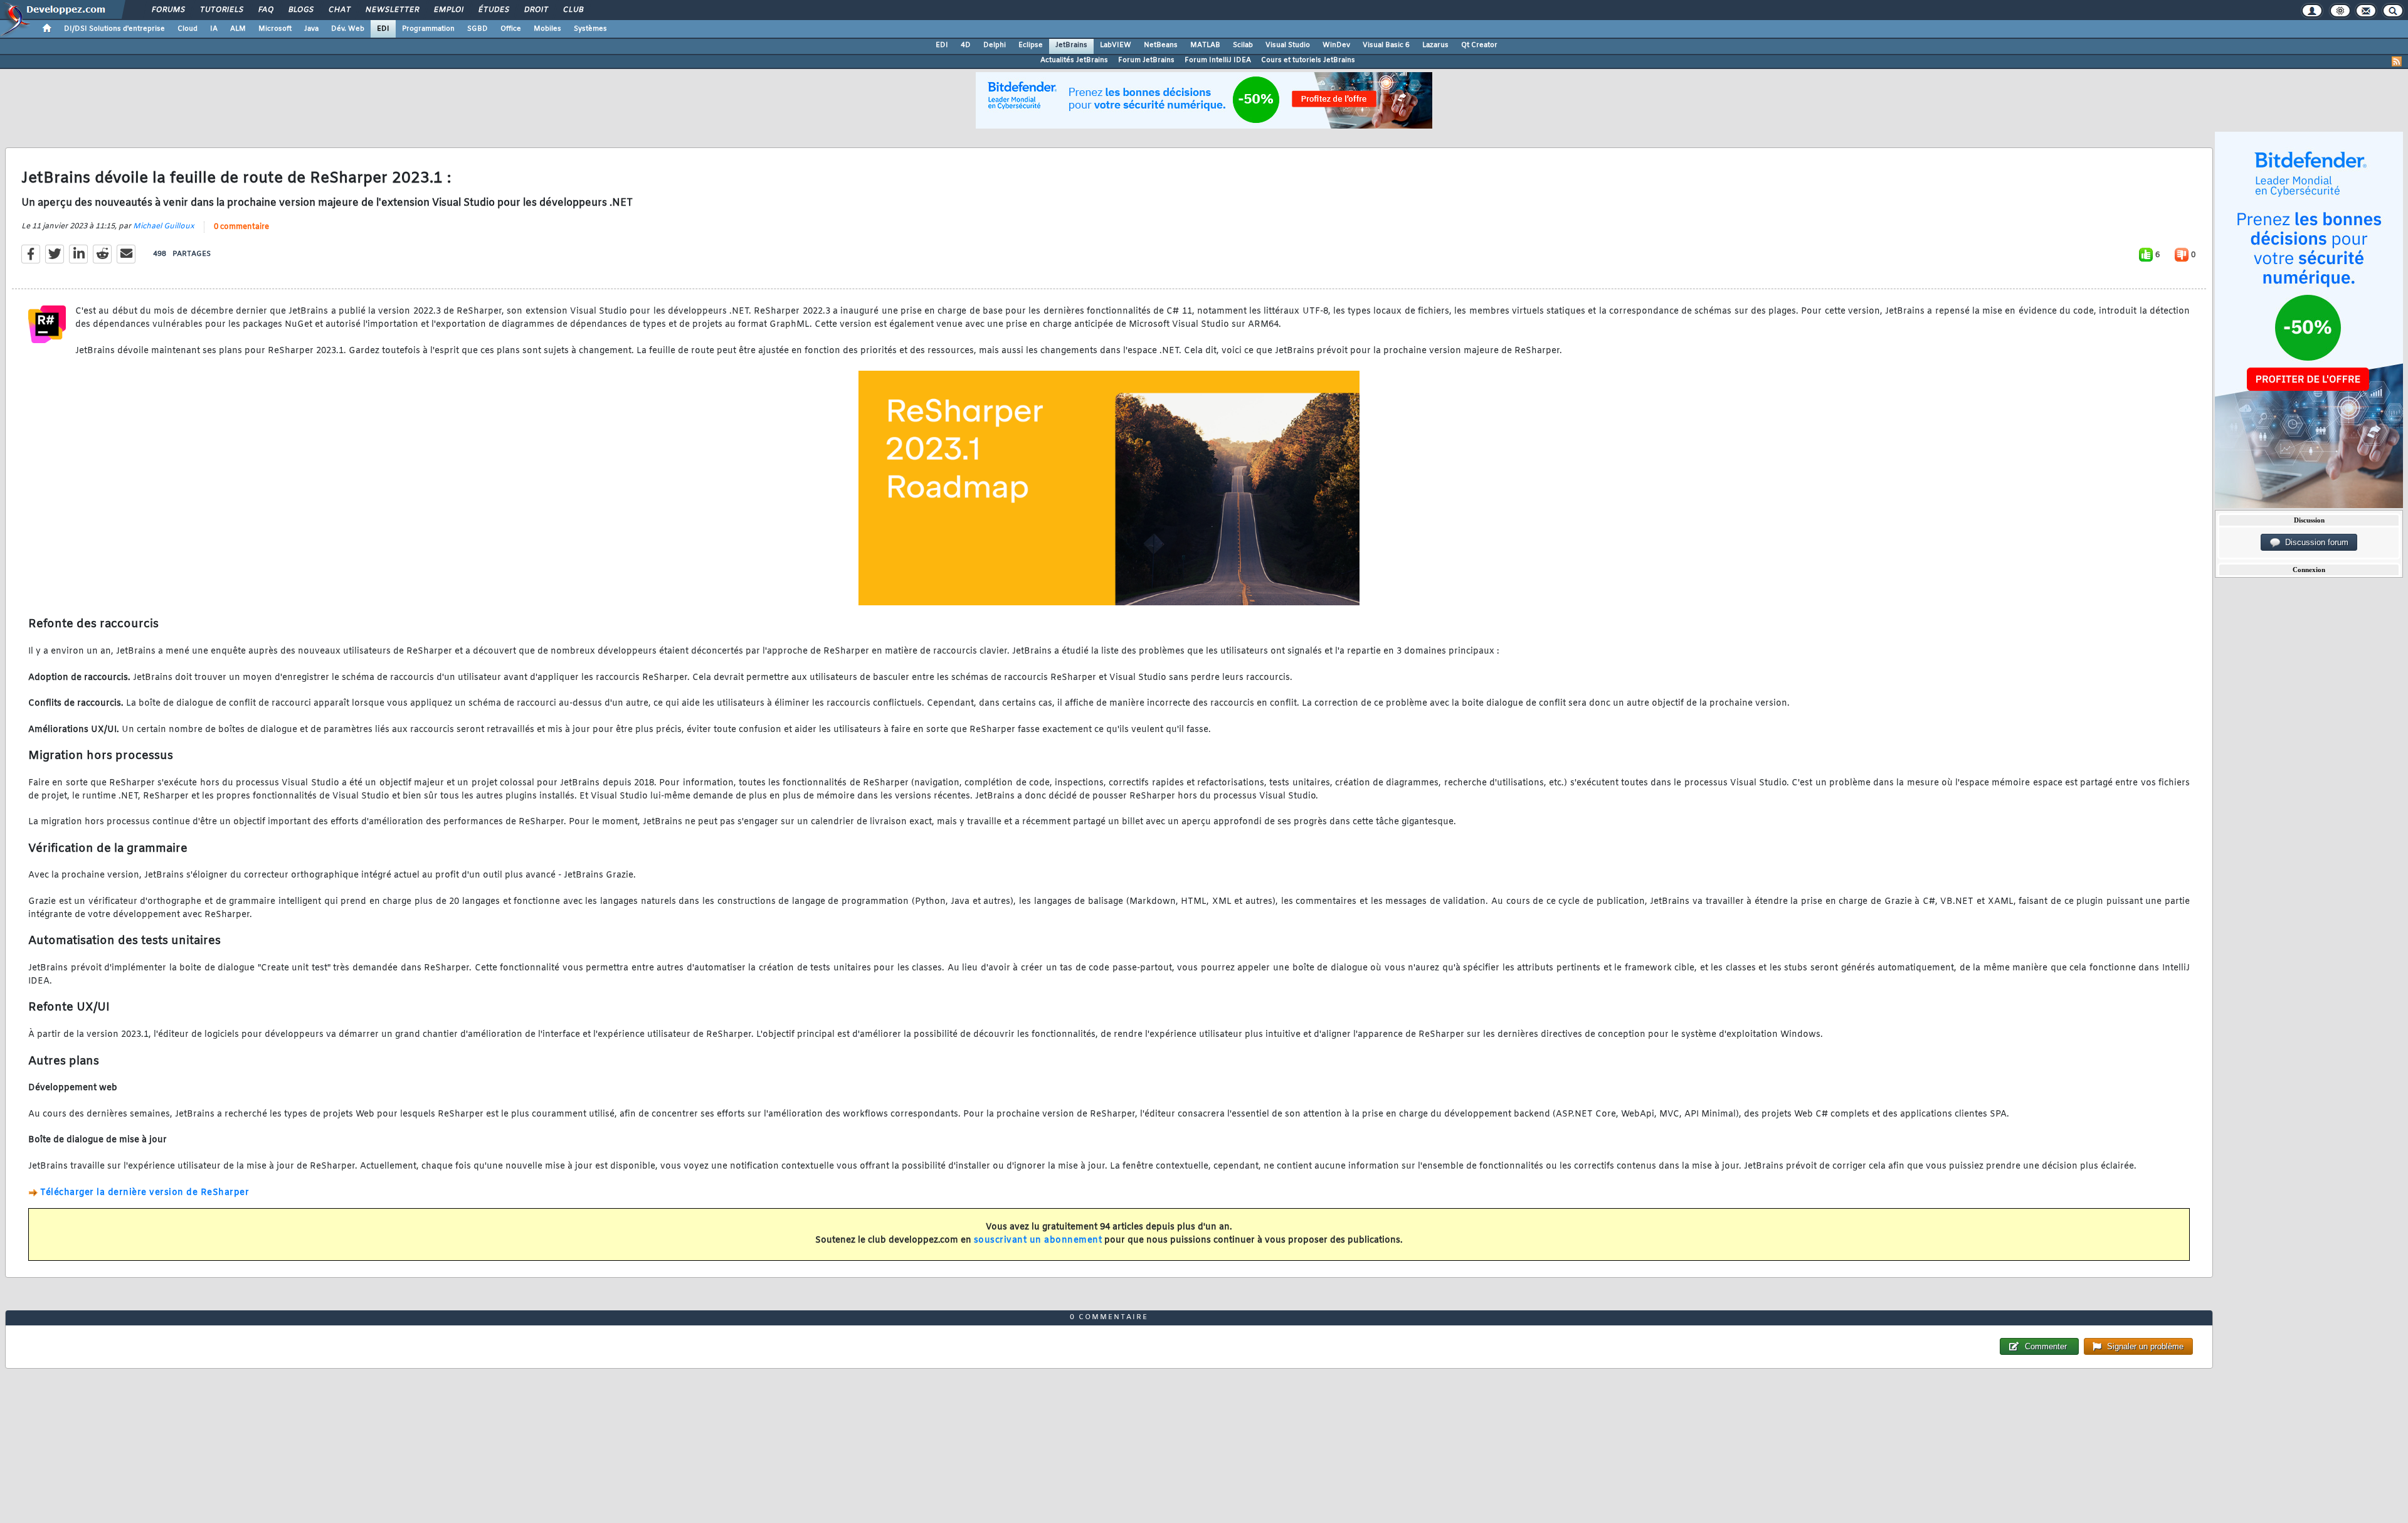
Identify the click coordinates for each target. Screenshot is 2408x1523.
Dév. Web (348, 29)
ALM (238, 29)
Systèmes (590, 29)
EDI (383, 29)
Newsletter (392, 10)
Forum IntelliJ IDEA (1218, 60)
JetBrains (1071, 45)
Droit (536, 10)
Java (311, 29)
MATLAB (1205, 45)
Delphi (995, 45)
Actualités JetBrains (1074, 60)
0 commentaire (241, 227)
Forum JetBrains (1146, 60)
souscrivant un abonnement (1038, 1240)
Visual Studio (1288, 45)
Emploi (448, 10)
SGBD (478, 29)
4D (966, 45)
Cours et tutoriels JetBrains (1308, 60)
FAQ (265, 10)
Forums (168, 10)
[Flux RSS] (2397, 61)
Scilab (1243, 45)
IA (214, 29)
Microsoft (275, 29)
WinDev (1336, 45)
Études (493, 10)
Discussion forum (2314, 542)
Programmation (428, 29)
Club (573, 10)
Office (511, 29)
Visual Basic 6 (1386, 45)
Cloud (187, 29)
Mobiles (547, 29)
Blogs (300, 10)
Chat (339, 10)
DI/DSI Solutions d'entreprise (114, 29)
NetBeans (1161, 45)
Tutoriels (221, 10)
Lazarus (1435, 45)
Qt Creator (1479, 45)
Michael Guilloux (164, 226)
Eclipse (1031, 45)
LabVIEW (1116, 45)
